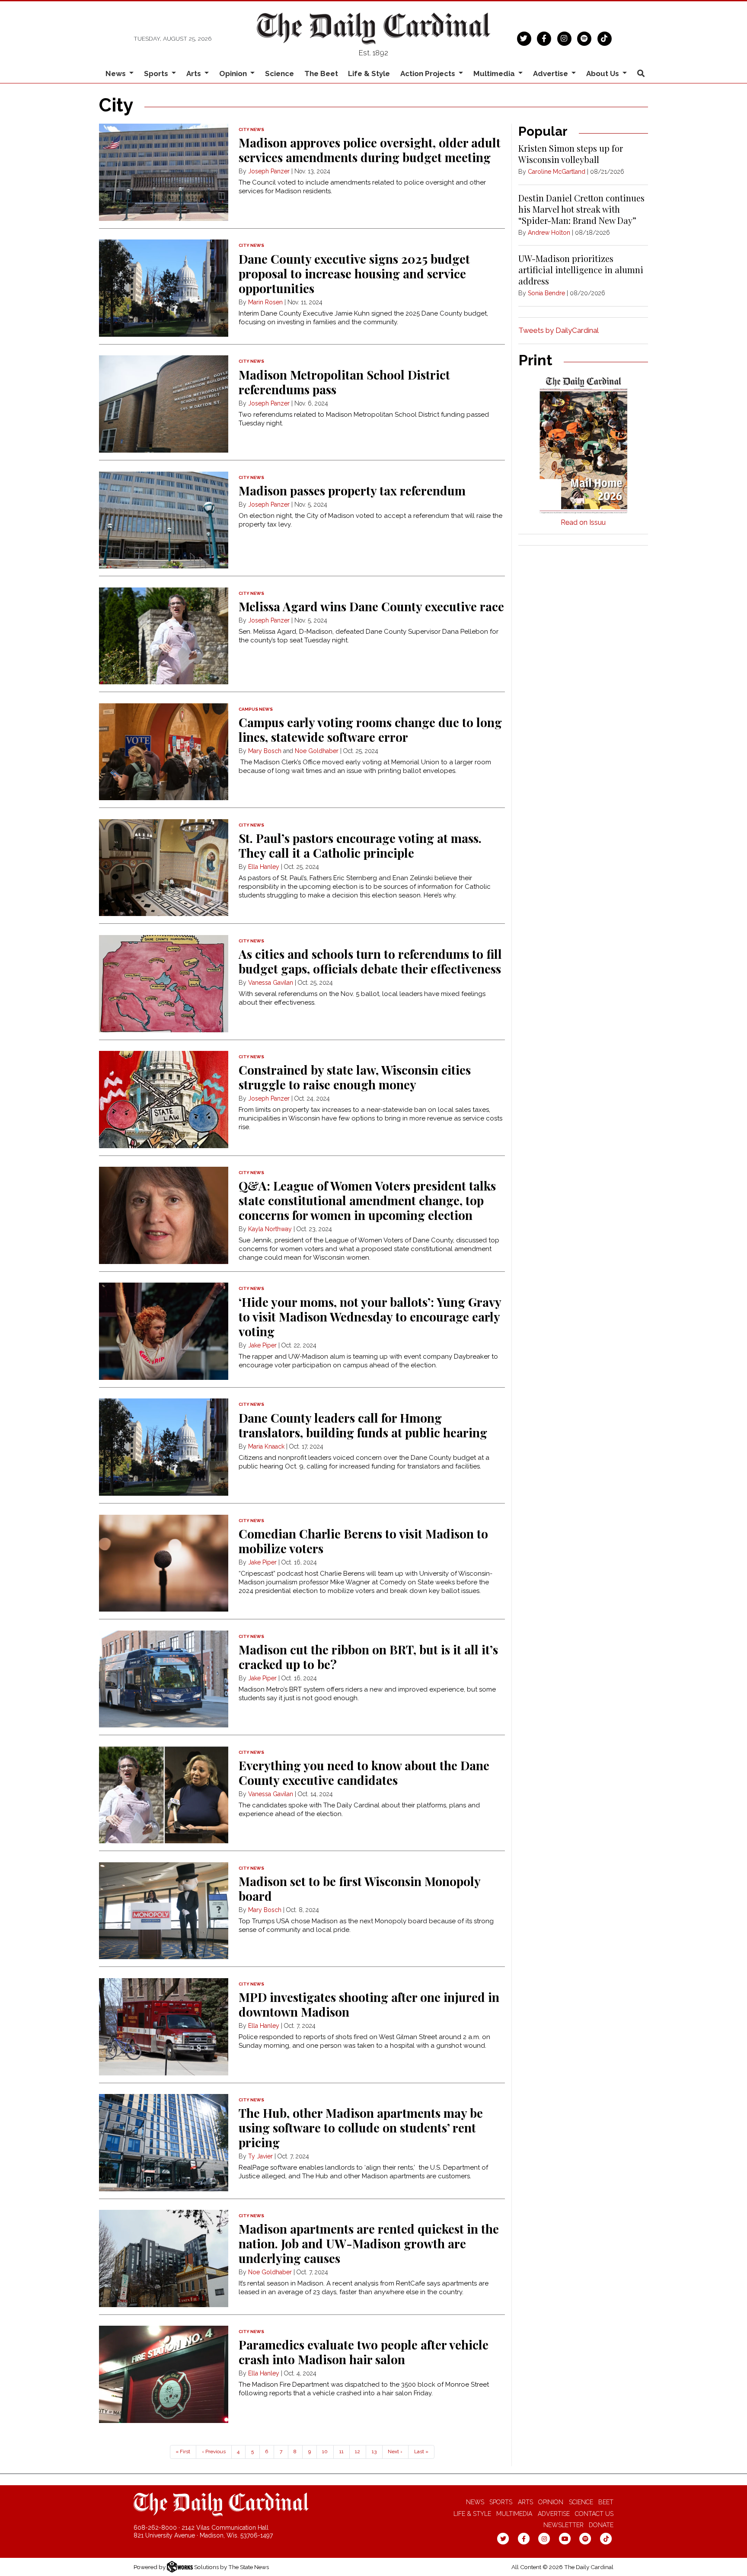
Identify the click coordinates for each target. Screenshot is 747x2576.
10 (325, 2452)
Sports (501, 2502)
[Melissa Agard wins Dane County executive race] (164, 636)
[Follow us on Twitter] (524, 38)
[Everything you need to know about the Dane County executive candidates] (164, 1795)
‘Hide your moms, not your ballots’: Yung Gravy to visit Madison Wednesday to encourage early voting (370, 1317)
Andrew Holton (549, 233)
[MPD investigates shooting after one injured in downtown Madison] (164, 2027)
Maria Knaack (266, 1446)
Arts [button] (195, 73)
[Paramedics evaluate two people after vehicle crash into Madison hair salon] (164, 2374)
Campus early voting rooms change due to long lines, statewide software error (370, 729)
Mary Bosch (265, 751)
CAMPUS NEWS (256, 709)
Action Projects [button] (429, 73)
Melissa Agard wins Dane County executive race (371, 606)
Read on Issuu (583, 522)
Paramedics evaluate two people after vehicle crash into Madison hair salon (364, 2352)
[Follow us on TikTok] (605, 38)
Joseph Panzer (269, 171)
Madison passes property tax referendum (352, 490)
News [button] (117, 73)
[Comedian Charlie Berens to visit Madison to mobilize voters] (164, 1563)
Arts (525, 2502)
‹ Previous (214, 2452)
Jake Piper (262, 1345)
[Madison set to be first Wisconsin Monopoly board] (164, 1911)
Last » (421, 2452)
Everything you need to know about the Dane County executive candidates (364, 1773)
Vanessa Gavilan (271, 983)
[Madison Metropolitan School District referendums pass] (164, 404)
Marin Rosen (265, 302)
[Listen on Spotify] (584, 38)
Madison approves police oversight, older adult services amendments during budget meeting (370, 150)
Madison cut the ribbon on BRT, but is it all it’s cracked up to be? (368, 1657)
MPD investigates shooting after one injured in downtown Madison (369, 2004)
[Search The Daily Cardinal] (641, 74)
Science (279, 73)
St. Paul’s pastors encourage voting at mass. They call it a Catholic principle (360, 845)
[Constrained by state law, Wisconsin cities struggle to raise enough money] (164, 1100)
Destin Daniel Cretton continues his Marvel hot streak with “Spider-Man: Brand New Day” (581, 209)
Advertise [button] (551, 73)
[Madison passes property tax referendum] (164, 520)
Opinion (551, 2502)
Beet (606, 2502)
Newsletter (563, 2525)
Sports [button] (157, 73)
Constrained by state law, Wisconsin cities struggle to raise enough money (355, 1077)
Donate (601, 2525)
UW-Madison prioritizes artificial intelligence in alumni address (581, 270)
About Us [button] (603, 73)
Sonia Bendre (546, 293)
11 (342, 2452)
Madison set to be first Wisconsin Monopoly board (359, 1888)
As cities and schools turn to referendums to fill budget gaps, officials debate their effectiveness (370, 961)
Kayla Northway (270, 1229)
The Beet (321, 73)
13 (374, 2452)
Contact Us (594, 2514)
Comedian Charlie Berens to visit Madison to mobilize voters (363, 1541)
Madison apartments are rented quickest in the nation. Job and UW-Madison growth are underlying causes (369, 2243)
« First (183, 2452)
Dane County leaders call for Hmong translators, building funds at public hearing (363, 1425)
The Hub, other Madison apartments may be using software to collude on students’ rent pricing (361, 2128)
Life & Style (369, 73)
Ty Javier (260, 2156)
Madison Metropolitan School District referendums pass (344, 382)
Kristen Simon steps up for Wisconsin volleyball (571, 154)
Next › (395, 2452)
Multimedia (514, 2514)
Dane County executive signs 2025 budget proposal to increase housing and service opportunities (354, 273)
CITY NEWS (251, 129)
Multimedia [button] (495, 73)
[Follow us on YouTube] (565, 2538)
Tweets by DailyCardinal (559, 330)
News (475, 2502)
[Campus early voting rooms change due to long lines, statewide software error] (164, 752)
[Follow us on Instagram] (564, 38)
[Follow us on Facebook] (544, 38)
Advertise (554, 2514)
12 (358, 2452)
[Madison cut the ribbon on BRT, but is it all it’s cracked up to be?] (164, 1679)
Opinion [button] (234, 73)
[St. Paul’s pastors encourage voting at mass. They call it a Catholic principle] (164, 868)
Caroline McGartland (557, 172)
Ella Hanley (264, 867)
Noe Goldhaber (317, 751)
